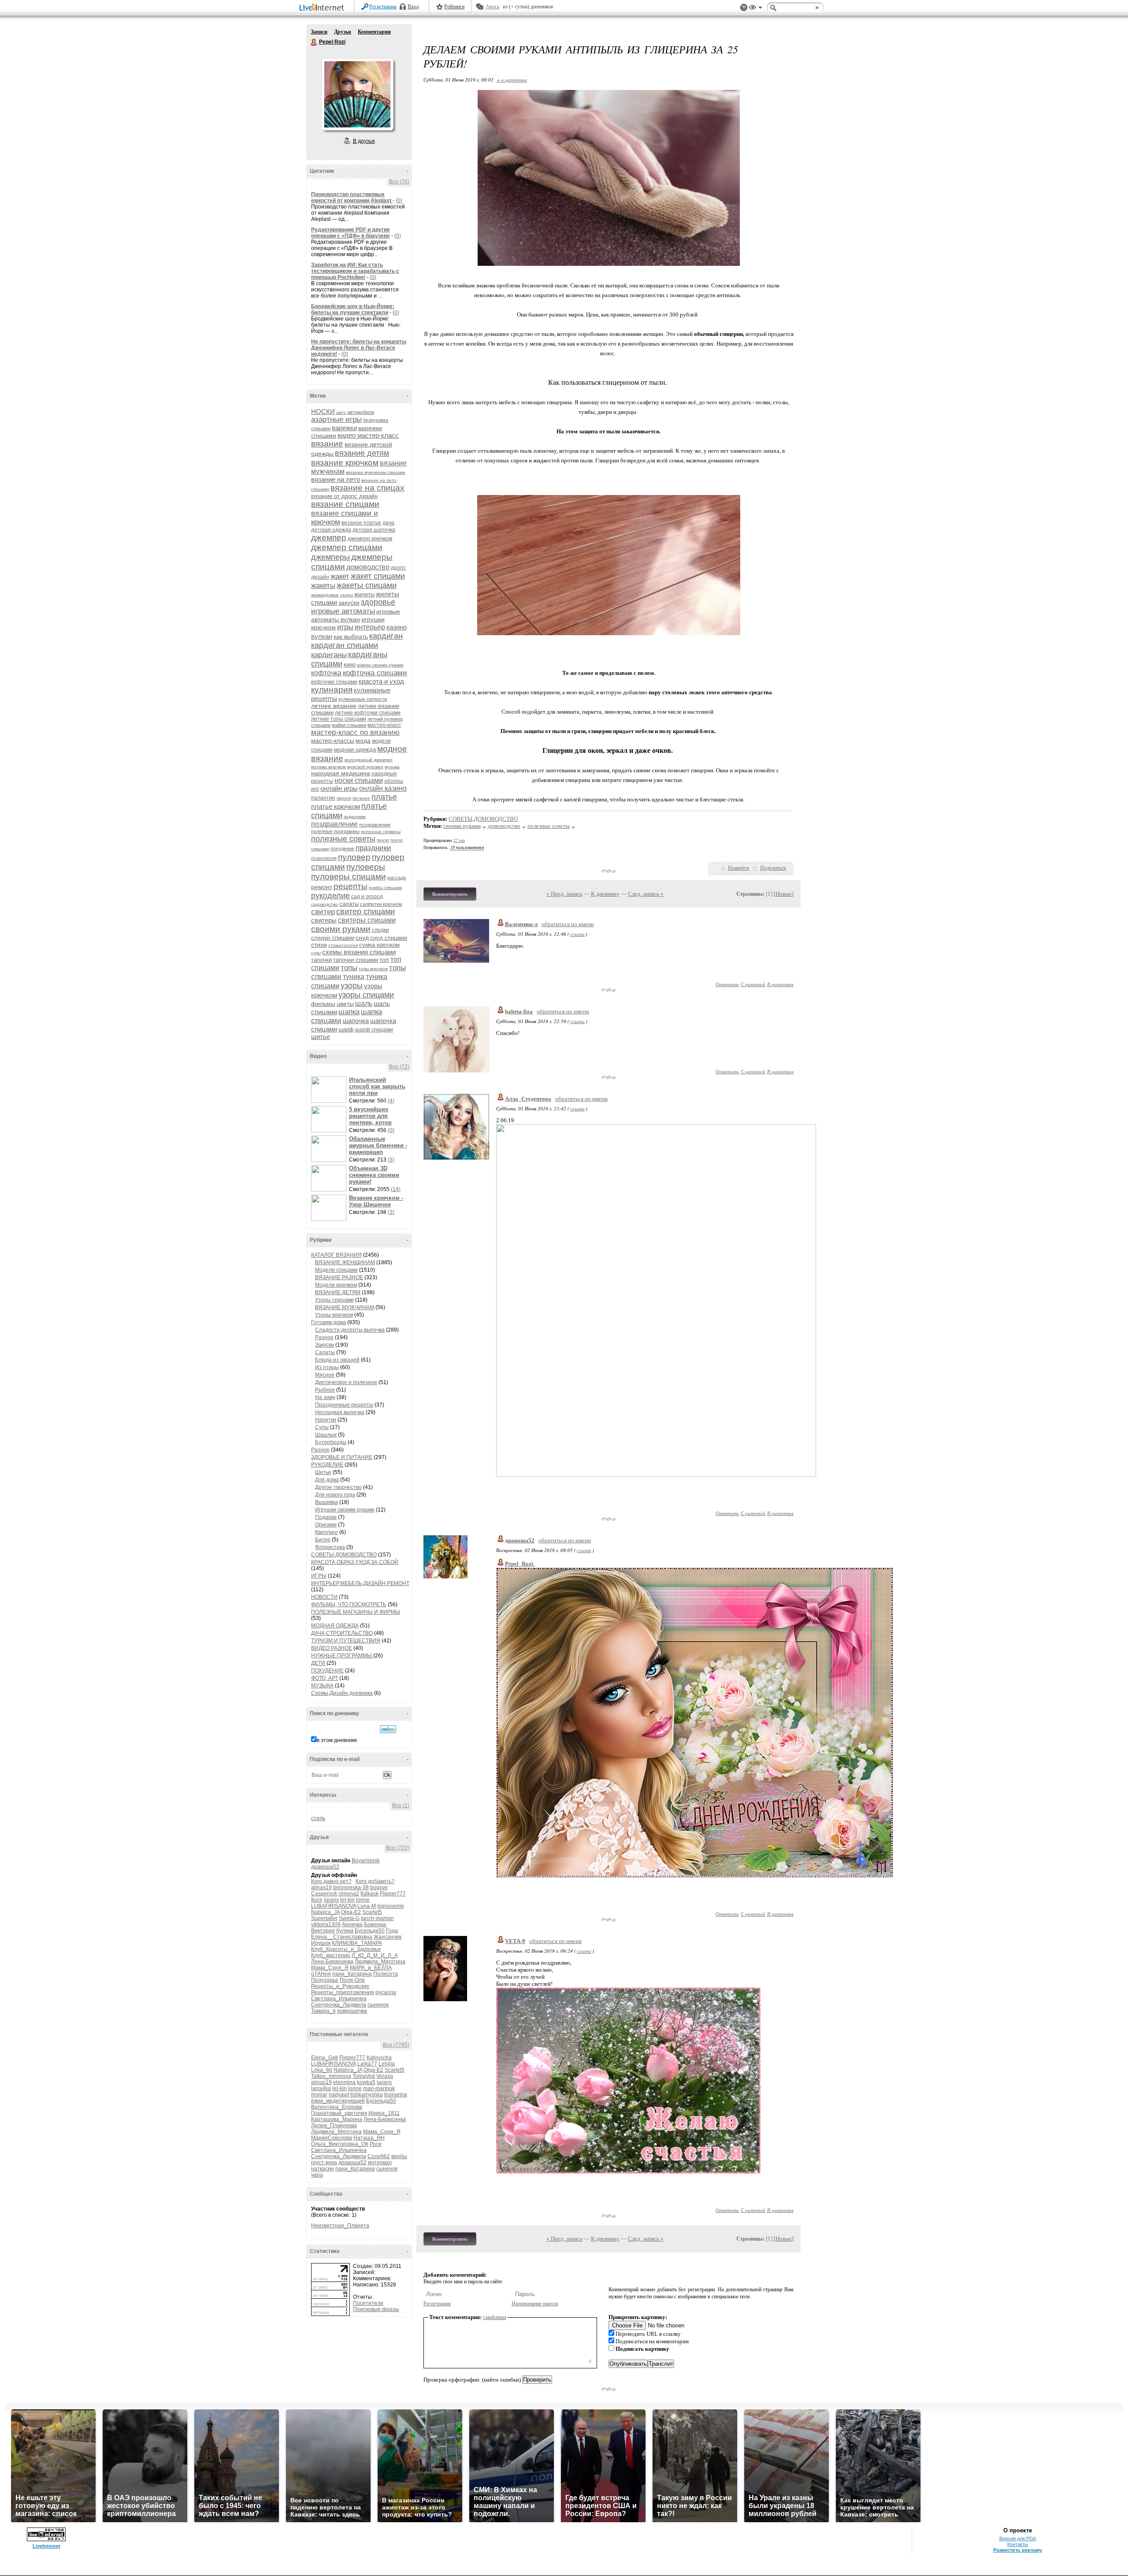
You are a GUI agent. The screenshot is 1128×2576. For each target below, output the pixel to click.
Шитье (323, 1472)
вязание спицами (345, 504)
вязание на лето (336, 479)
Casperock (324, 1894)
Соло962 (379, 2156)
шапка (349, 1012)
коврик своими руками (380, 665)
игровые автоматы (343, 611)
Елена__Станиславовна (342, 1937)
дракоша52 (325, 1867)
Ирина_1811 (384, 2113)
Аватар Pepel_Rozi (357, 94)
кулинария (332, 690)
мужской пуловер (365, 767)
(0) (399, 201)
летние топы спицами (339, 719)
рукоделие (330, 896)
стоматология (343, 945)
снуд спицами (389, 938)
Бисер (323, 1540)
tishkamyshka (367, 2095)
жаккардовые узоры (332, 595)
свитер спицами (365, 912)
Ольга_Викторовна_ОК (340, 2144)
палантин (323, 798)
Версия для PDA (1018, 2539)
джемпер (329, 538)
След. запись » (646, 894)
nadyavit (339, 2095)
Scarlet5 (372, 1912)
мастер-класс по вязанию (355, 732)
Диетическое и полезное (346, 1382)
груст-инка (324, 2163)
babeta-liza (519, 1011)
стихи (319, 945)
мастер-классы (333, 741)
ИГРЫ (319, 1576)
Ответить (727, 984)
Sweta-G (349, 1918)
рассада (397, 878)
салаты (349, 904)
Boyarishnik (366, 1861)
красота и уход (381, 681)
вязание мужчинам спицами (376, 472)
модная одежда (355, 750)
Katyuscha (379, 2058)
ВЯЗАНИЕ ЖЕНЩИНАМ (345, 1262)
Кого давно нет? (331, 1881)
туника (354, 977)
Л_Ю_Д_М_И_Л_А (375, 1955)
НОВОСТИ (324, 1597)
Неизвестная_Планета (340, 2226)
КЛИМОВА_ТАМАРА (357, 1943)
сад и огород (367, 897)
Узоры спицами (334, 1300)
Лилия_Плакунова (334, 2126)
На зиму (325, 1397)
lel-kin (347, 1900)
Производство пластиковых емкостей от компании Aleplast (352, 197)
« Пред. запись (564, 894)
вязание (327, 444)
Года (392, 1931)
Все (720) (398, 1848)
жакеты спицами (367, 585)
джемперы (330, 557)
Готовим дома (328, 1322)
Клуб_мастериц (331, 1955)
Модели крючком (336, 1285)
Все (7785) (396, 2045)
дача (388, 523)
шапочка (356, 1021)
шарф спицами (374, 1030)
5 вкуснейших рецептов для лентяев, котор (370, 1116)
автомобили (361, 412)
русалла (386, 1992)
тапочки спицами (356, 960)
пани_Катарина (352, 1974)
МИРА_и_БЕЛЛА (371, 1968)
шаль (364, 1003)
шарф (346, 1029)
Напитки (326, 1420)
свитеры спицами (367, 920)
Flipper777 (393, 1894)
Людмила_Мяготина (380, 1962)
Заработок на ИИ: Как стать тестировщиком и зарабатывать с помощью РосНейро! (355, 271)
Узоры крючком (334, 1315)
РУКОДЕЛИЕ (327, 1465)
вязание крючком (345, 463)
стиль (318, 1818)
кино (350, 664)
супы (316, 953)
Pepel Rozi (314, 42)
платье (384, 797)
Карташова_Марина (337, 2119)
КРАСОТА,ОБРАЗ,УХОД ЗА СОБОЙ (355, 1562)
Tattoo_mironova (331, 2076)
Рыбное (325, 1390)
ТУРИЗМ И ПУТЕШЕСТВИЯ (346, 1641)
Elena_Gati (325, 2058)
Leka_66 (322, 2070)
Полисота (386, 1974)
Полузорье (325, 1980)
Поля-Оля (352, 1980)
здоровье (378, 602)
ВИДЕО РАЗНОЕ (332, 1648)
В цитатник (780, 984)
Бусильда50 (370, 1931)
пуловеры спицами (349, 877)
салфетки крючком (381, 904)
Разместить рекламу (1018, 2550)
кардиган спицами (345, 645)
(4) (391, 1101)
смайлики (495, 2317)
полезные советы (343, 839)
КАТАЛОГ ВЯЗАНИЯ (336, 1255)
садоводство (325, 904)
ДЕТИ (318, 1663)
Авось (492, 7)
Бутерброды (331, 1442)
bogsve (379, 1887)
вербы (399, 2156)
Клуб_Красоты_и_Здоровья (346, 1949)
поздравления (375, 825)
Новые (784, 894)
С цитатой (753, 984)
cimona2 (349, 1894)
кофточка (326, 673)
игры (345, 627)
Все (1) (401, 1805)
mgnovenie (391, 1906)
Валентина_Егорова (337, 2107)
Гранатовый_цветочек (339, 2113)
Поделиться (773, 868)
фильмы (323, 1004)
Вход (413, 7)
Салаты (325, 1352)
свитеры (324, 920)
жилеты (364, 594)
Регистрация (383, 7)
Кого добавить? (375, 1881)
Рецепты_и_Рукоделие (340, 1986)
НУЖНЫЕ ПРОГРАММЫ (342, 1656)
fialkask (369, 1894)
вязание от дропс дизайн (344, 496)
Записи (319, 32)
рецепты (351, 886)
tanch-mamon (377, 1918)
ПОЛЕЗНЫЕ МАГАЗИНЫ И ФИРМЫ (356, 1612)
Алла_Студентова (528, 1099)
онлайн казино (383, 788)
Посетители (368, 2303)
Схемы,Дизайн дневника (342, 1693)
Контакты (1018, 2544)
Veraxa (385, 2076)
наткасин (323, 2169)
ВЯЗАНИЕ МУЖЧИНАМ (345, 1307)
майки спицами (349, 725)
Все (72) (399, 1067)
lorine (363, 1900)
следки (380, 930)
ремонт (322, 887)
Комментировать (450, 894)
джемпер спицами (347, 547)
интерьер (370, 627)
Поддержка (744, 8)
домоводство (368, 567)
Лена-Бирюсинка (332, 1962)
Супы (322, 1427)
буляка (345, 1931)
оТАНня (321, 1974)
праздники (373, 848)
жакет (340, 576)
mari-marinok (379, 2088)
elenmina (344, 2082)
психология (324, 858)
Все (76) (399, 182)
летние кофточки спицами (368, 713)
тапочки (321, 960)
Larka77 (367, 2064)
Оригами (326, 1525)
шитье (321, 1037)
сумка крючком (379, 945)
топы (349, 968)
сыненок (378, 2005)
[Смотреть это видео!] (330, 1090)
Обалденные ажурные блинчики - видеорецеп (378, 1145)
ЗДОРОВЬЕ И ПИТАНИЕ (342, 1457)
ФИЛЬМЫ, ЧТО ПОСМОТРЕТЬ (349, 1604)
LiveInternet (323, 8)
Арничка (352, 1925)
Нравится (738, 868)
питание (361, 798)
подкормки (355, 817)
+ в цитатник (512, 80)
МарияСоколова (332, 2138)
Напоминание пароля (535, 2304)
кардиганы (329, 655)
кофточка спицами (375, 673)
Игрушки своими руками (345, 1510)
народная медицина (341, 773)
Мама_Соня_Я (330, 1968)
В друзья (364, 141)
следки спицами (333, 938)
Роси (376, 2144)
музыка (392, 767)
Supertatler (324, 1918)
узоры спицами (366, 995)
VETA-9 (515, 1941)
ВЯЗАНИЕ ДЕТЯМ (338, 1292)
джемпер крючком (370, 539)
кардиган (386, 636)
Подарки (326, 1517)
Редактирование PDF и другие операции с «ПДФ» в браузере (351, 233)
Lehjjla (387, 2064)
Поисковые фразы (376, 2309)
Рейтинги (454, 7)
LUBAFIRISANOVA (334, 1906)
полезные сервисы (381, 832)
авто (341, 412)
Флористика (330, 1547)
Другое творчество (338, 1487)
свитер (323, 912)
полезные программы (335, 831)
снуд (362, 938)
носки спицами (359, 780)
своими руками (341, 929)
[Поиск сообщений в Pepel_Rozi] (388, 1729)
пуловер (354, 857)
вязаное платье (361, 523)
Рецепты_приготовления (343, 1992)
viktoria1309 (326, 1925)
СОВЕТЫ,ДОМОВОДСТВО (344, 1555)
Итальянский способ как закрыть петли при (377, 1086)
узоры (352, 986)
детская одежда (331, 530)
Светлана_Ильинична (339, 1999)
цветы (345, 1004)
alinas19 (321, 1887)
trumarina (396, 2095)
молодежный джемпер (369, 760)
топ (384, 960)
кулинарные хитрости (363, 699)
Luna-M (367, 1906)
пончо (383, 840)
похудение (342, 849)
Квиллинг (327, 1532)
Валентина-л (521, 924)
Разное (324, 1337)
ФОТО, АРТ (325, 1678)
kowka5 (366, 2082)
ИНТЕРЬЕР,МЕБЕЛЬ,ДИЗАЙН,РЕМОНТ (360, 1583)
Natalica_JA (325, 1912)
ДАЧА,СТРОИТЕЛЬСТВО (342, 1633)
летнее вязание (334, 706)
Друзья (343, 32)
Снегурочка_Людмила (339, 2005)
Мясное (325, 1375)
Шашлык (326, 1435)
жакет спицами (378, 576)
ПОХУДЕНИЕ (327, 1671)
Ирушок (321, 1943)
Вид (756, 9)
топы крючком (373, 969)
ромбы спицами (386, 888)
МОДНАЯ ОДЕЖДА (335, 1626)
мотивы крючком (328, 767)
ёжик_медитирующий (338, 2101)
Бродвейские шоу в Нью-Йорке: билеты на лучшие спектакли (353, 309)
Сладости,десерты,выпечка (350, 1330)
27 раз (459, 840)
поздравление (334, 824)
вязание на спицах (367, 488)
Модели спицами (336, 1270)
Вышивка (327, 1502)
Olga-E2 (351, 1912)
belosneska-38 (351, 1887)
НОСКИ (323, 411)
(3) (391, 1160)
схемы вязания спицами (359, 952)
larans (331, 1900)
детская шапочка (374, 530)
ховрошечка (352, 2011)
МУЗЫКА (322, 1686)
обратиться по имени (568, 924)
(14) (396, 1189)
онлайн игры (339, 788)
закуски (349, 603)
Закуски (325, 1345)
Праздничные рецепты (344, 1405)
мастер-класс (384, 725)
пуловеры (366, 867)
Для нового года (335, 1495)
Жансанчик (388, 1937)
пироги (344, 798)
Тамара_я (323, 2011)
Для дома (327, 1480)
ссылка (577, 934)
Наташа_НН (369, 2138)
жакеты (323, 586)
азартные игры (336, 419)
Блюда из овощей (337, 1360)
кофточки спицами (334, 682)
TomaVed (364, 2076)
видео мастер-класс (368, 435)
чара (317, 2175)
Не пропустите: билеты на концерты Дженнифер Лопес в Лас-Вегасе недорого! (359, 348)
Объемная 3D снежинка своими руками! (374, 1175)
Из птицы (327, 1367)
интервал (380, 2163)
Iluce (317, 1900)
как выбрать (351, 637)
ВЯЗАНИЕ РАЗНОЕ (339, 1277)
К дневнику (605, 894)
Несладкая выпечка (340, 1412)
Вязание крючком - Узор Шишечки (376, 1201)
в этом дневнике (337, 1740)
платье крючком (336, 806)
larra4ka (321, 2088)
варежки (344, 428)
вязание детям (362, 453)
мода (363, 741)
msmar (319, 2095)
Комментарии (374, 32)
